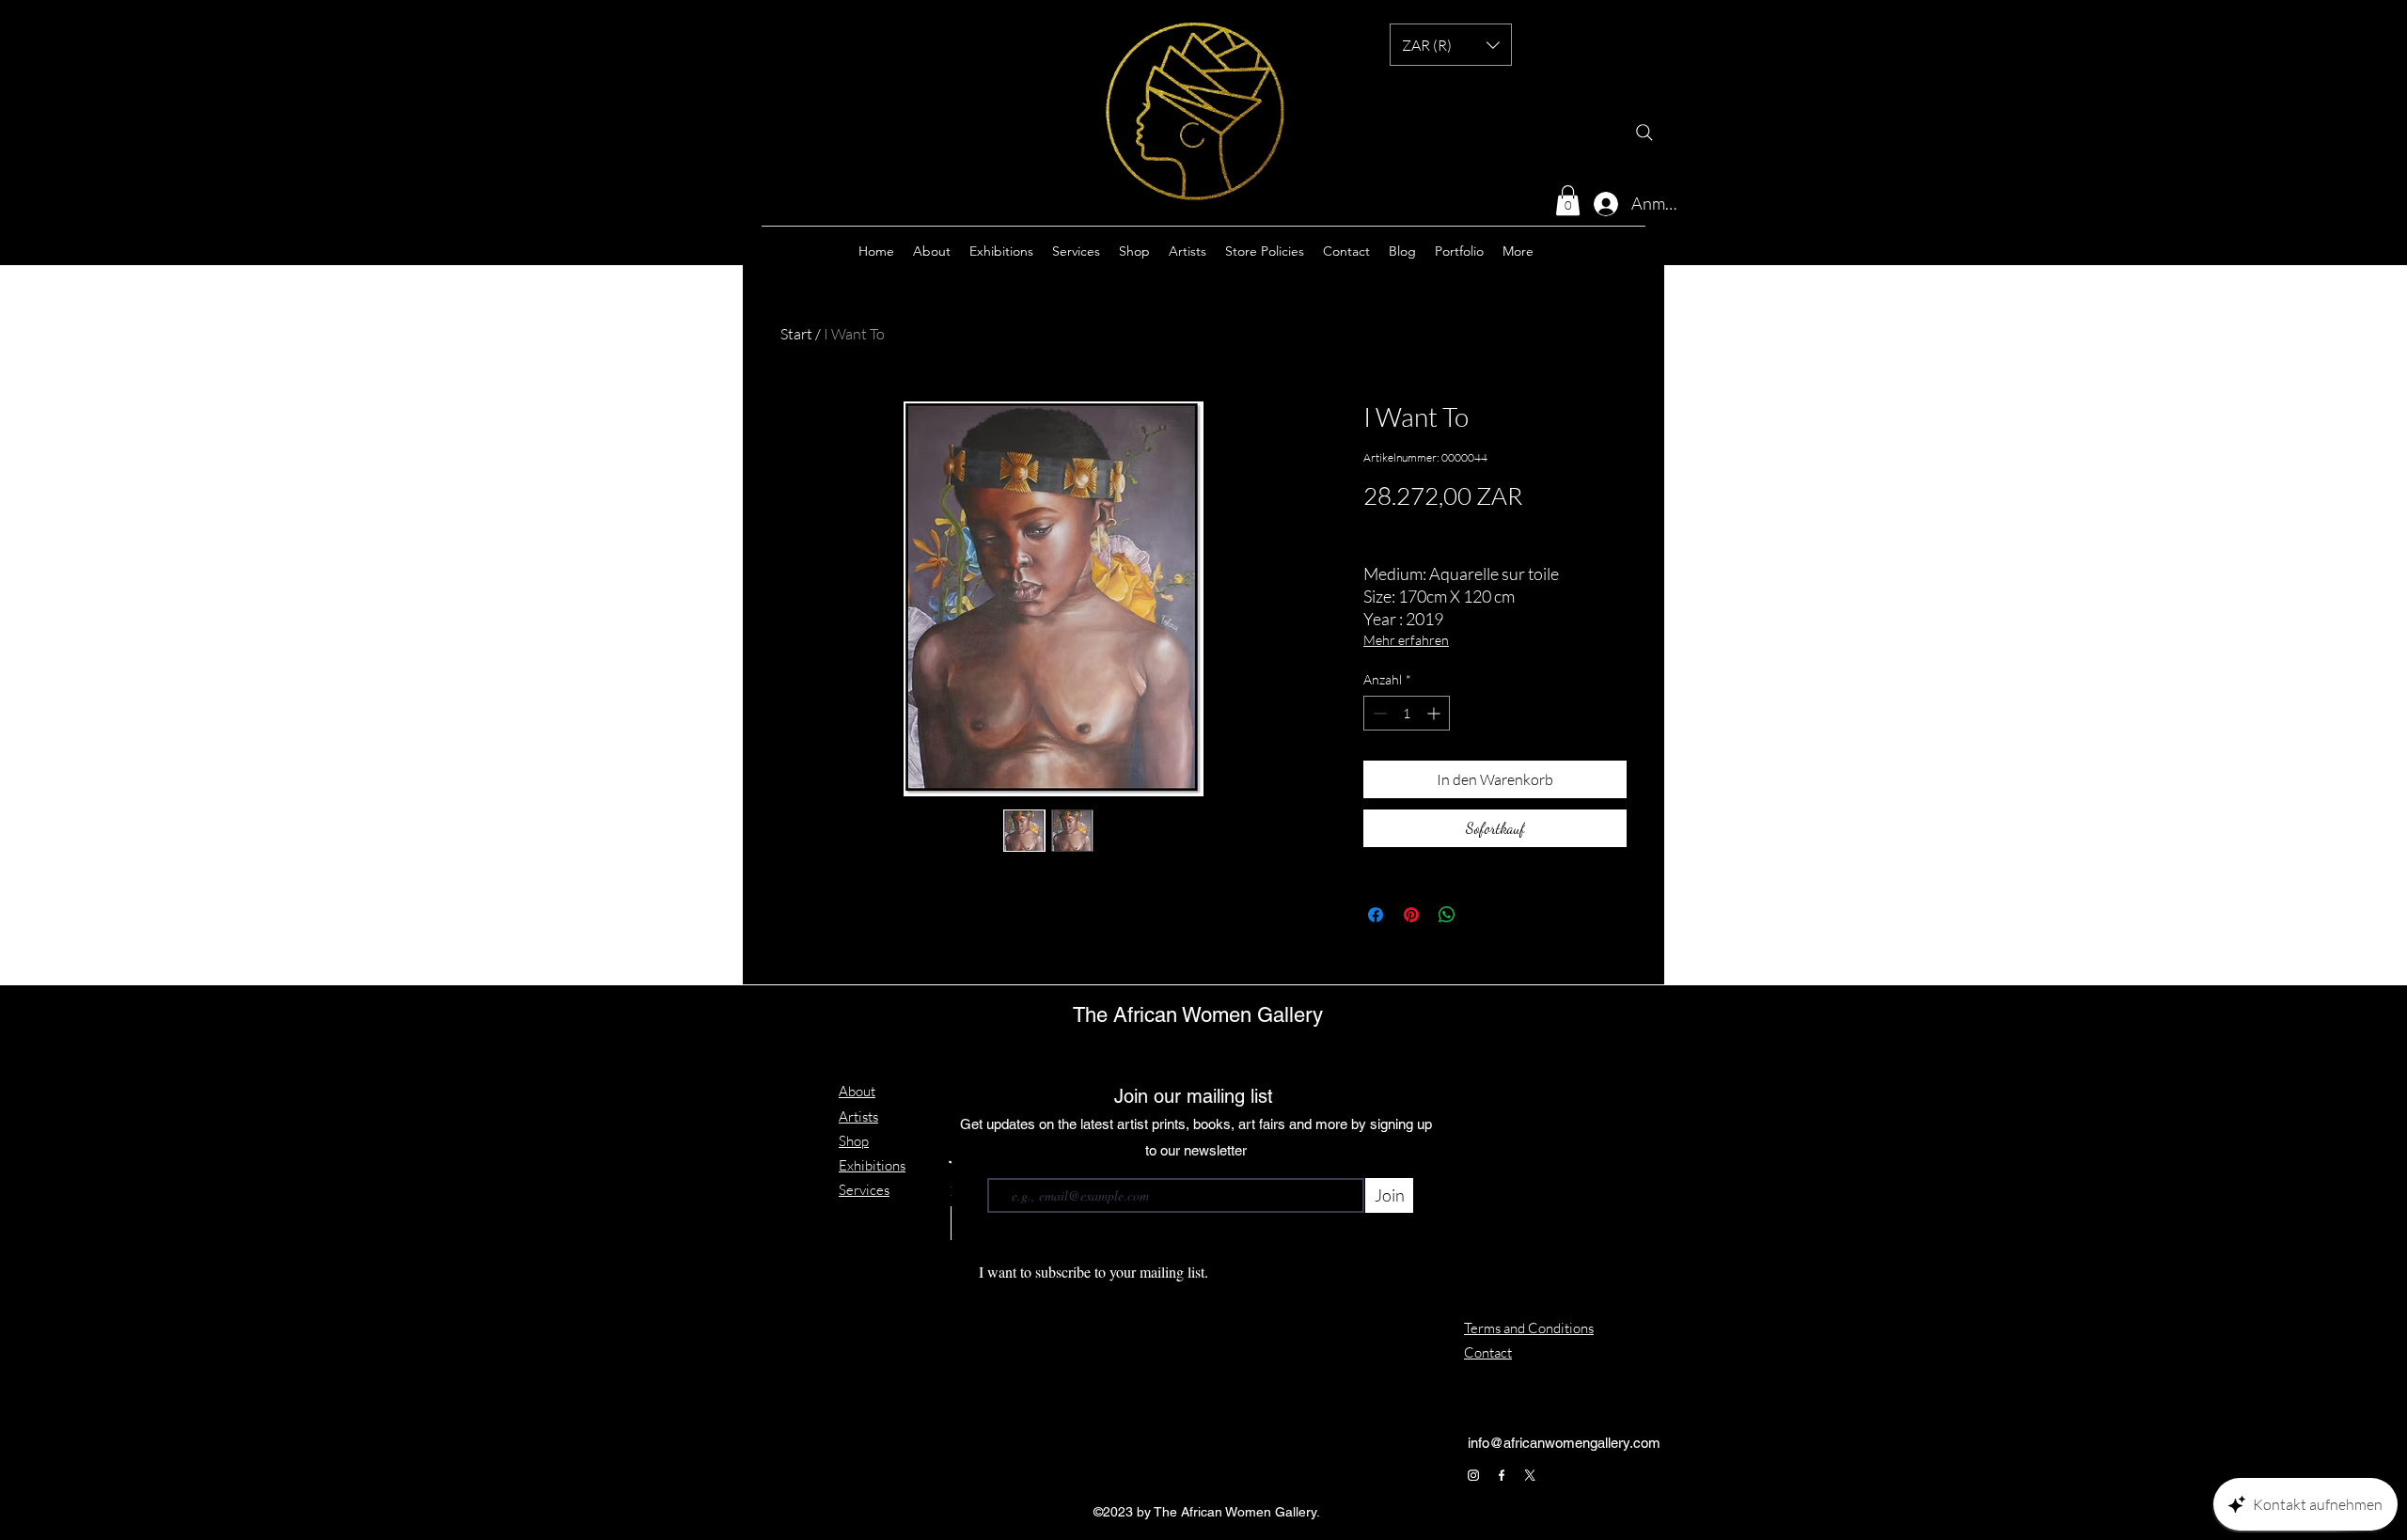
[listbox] (1451, 45)
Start (796, 334)
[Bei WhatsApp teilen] (1447, 915)
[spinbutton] (1407, 713)
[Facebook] (1502, 1475)
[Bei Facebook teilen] (1376, 915)
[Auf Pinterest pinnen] (1411, 915)
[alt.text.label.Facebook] (1608, 251)
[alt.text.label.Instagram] (1580, 251)
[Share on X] (1483, 915)
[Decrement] (1378, 713)
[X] (1530, 1475)
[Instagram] (1473, 1475)
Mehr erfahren (1406, 640)
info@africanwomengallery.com (1564, 1443)
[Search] (1644, 133)
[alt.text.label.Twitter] (1636, 251)
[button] (1451, 45)
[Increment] (1435, 713)
